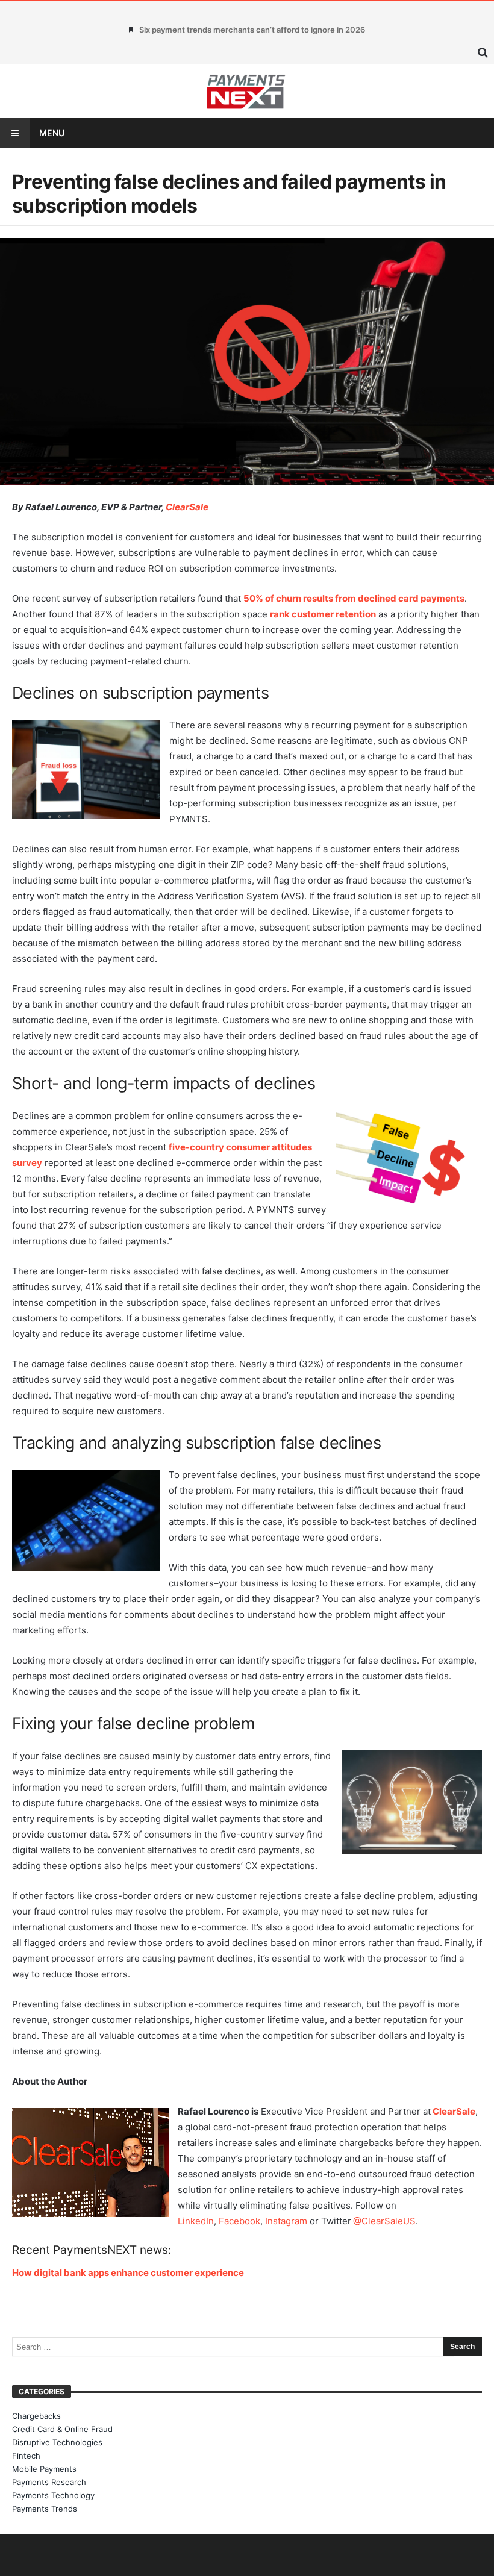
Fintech (26, 2456)
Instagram (286, 2221)
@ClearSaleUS (384, 2221)
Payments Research (49, 2482)
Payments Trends (45, 2509)
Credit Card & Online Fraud (62, 2429)
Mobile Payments (44, 2469)
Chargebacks (36, 2416)
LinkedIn (196, 2221)
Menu (52, 133)
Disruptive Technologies (57, 2442)
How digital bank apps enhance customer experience (128, 2273)
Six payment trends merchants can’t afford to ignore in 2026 (252, 30)
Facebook (239, 2221)
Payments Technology (53, 2495)
